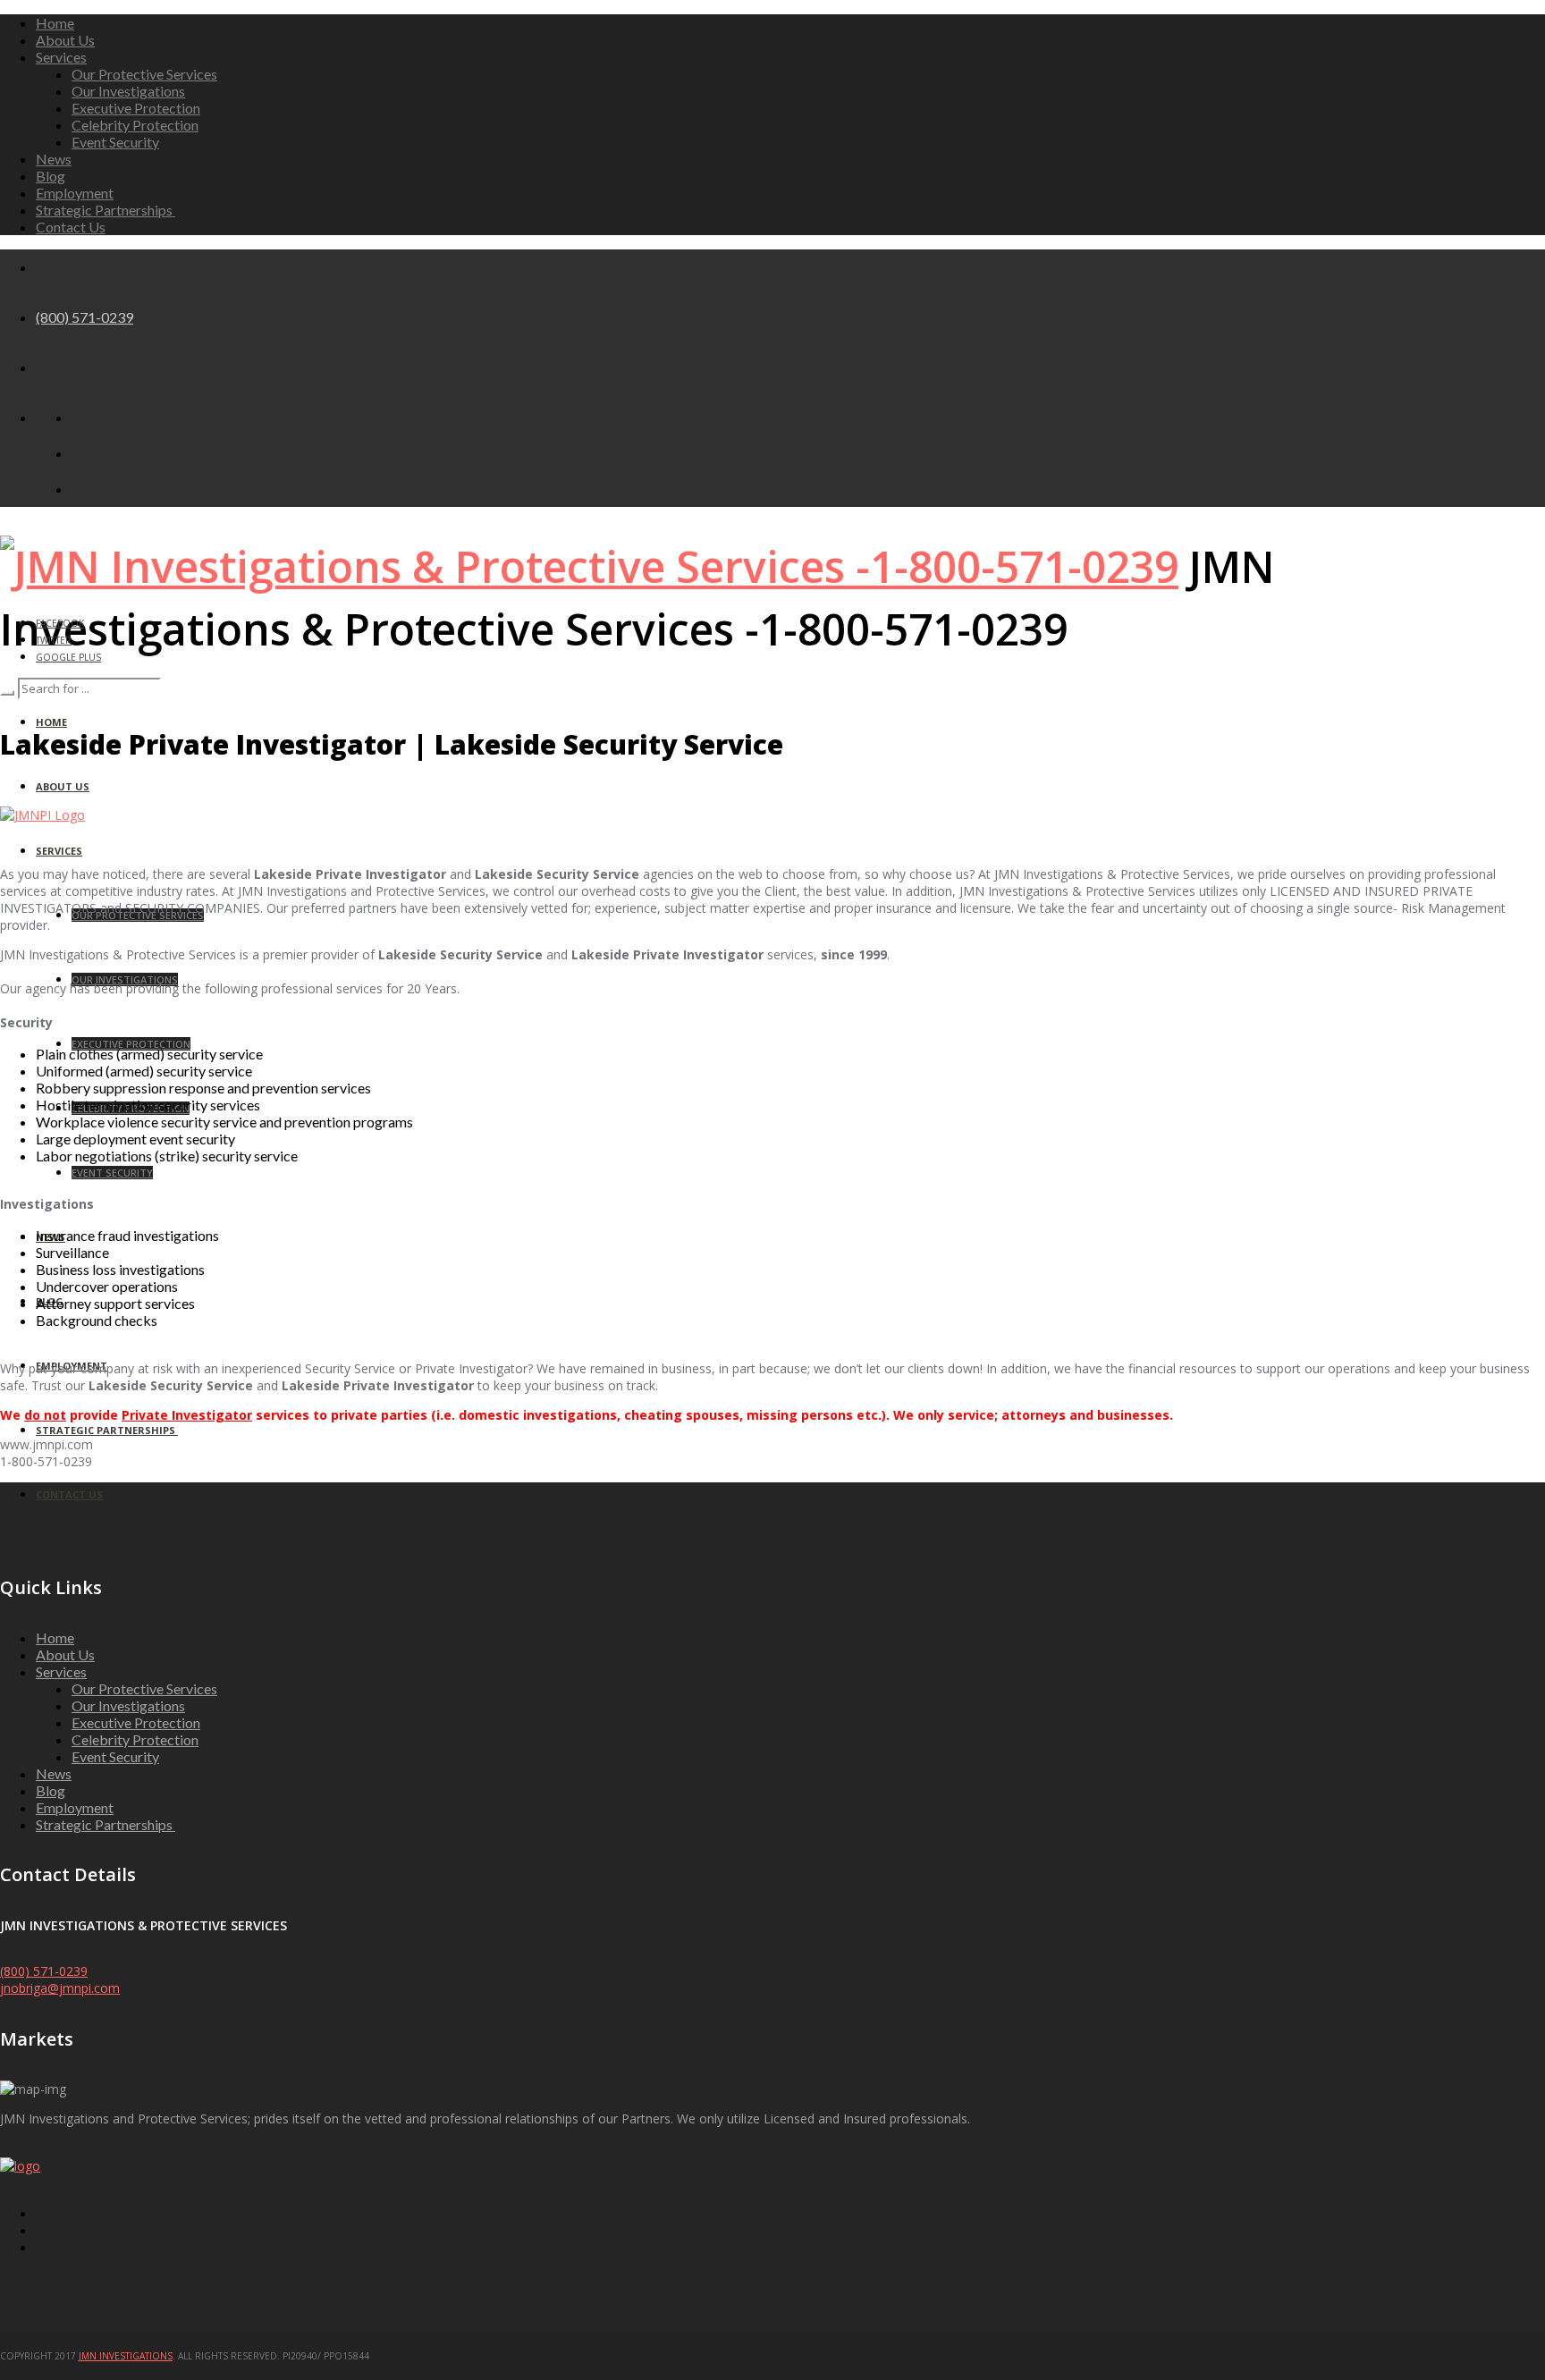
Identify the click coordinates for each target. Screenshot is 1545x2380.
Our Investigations (128, 91)
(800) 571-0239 (84, 317)
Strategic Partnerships (106, 210)
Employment (75, 193)
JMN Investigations (126, 2356)
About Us (65, 40)
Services (61, 57)
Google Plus (68, 657)
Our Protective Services (144, 74)
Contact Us (71, 227)
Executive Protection (136, 108)
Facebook (60, 623)
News (54, 159)
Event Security (115, 142)
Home (55, 23)
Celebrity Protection (135, 125)
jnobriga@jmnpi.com (60, 1988)
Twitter (54, 640)
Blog (51, 176)
